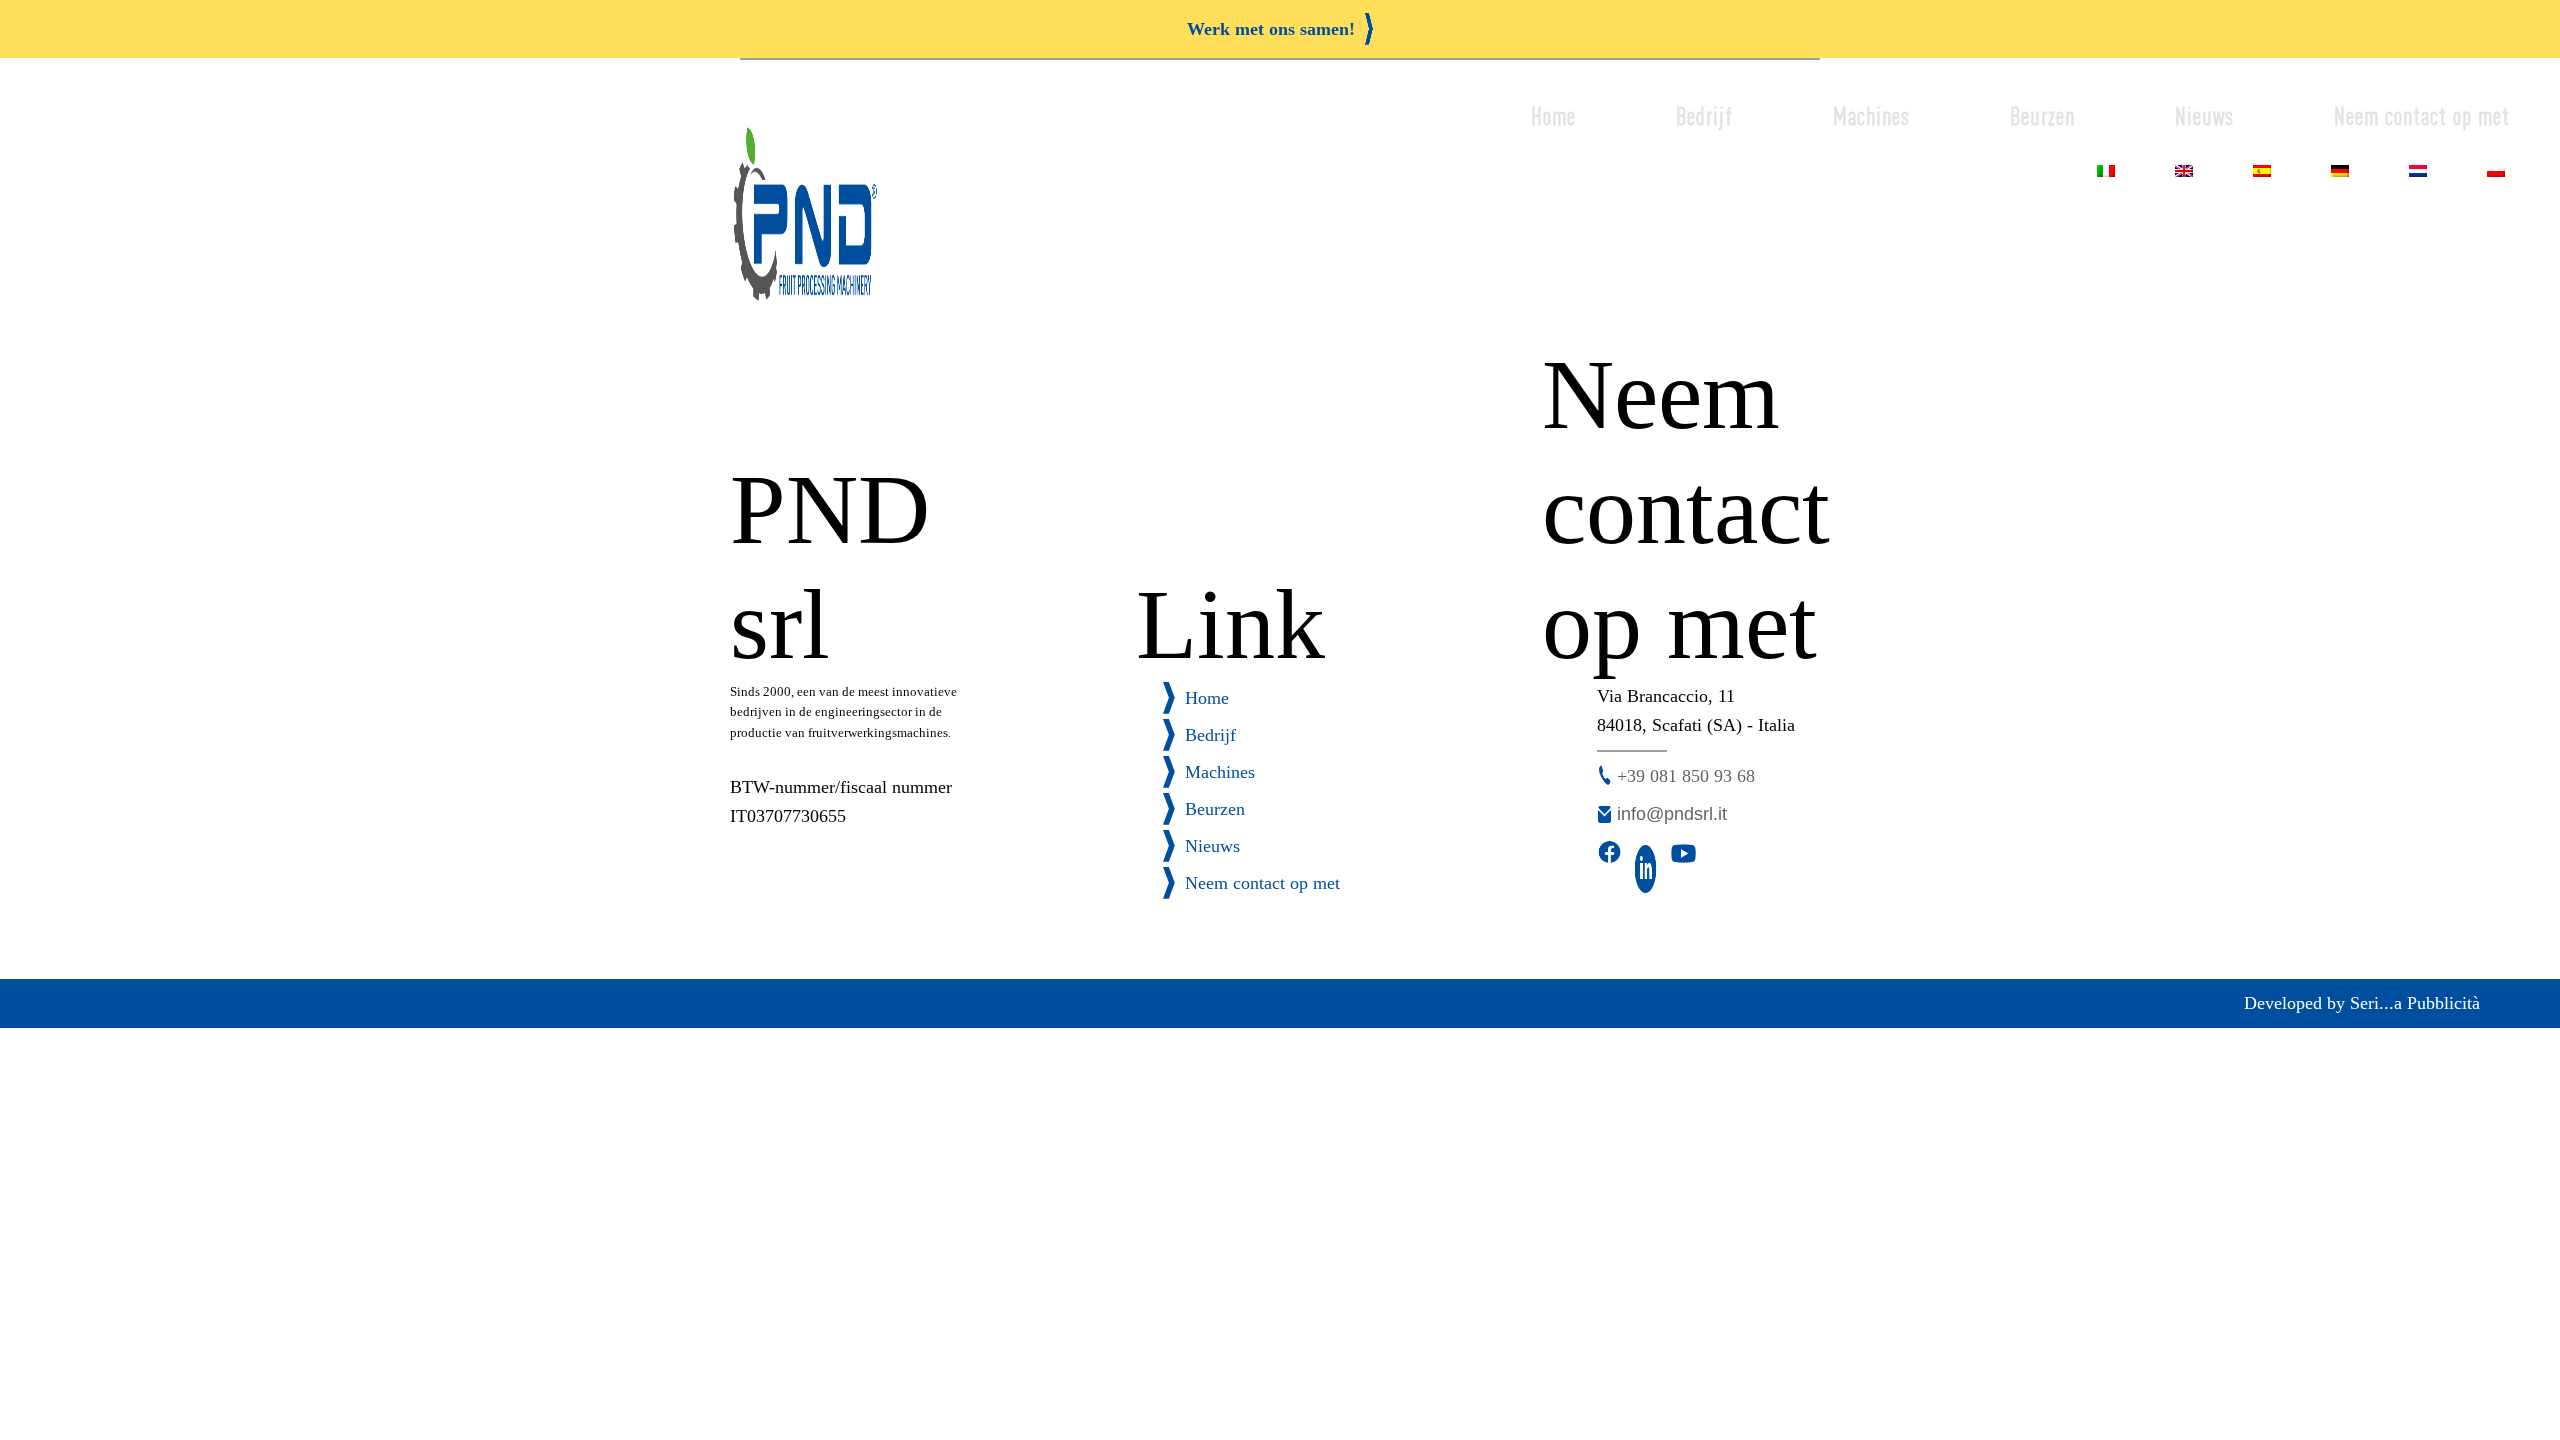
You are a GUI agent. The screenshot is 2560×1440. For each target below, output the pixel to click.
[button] (1280, 29)
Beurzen (2042, 116)
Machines (1871, 116)
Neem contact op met (2422, 116)
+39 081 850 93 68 (1686, 776)
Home (1553, 116)
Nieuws (2204, 116)
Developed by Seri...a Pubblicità (2362, 1003)
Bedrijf (1704, 116)
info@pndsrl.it (1672, 814)
